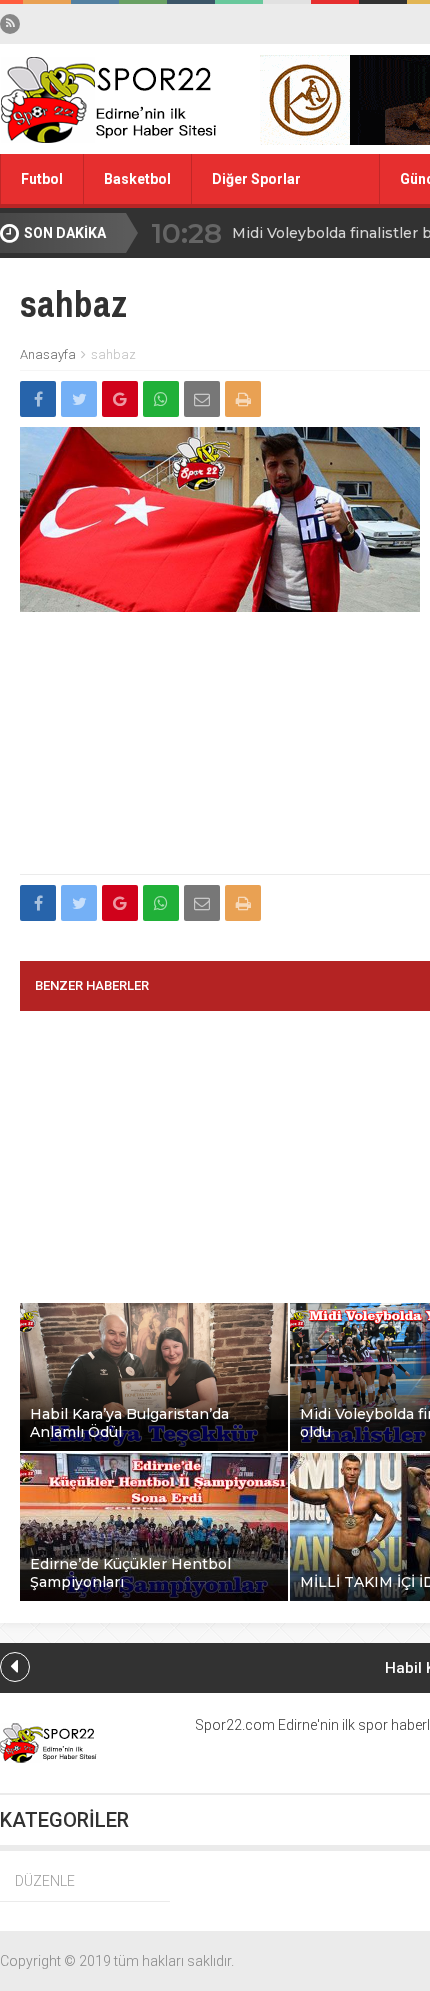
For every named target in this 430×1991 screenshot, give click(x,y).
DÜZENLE (45, 1881)
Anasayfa (48, 354)
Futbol (42, 179)
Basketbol (137, 179)
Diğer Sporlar (256, 179)
